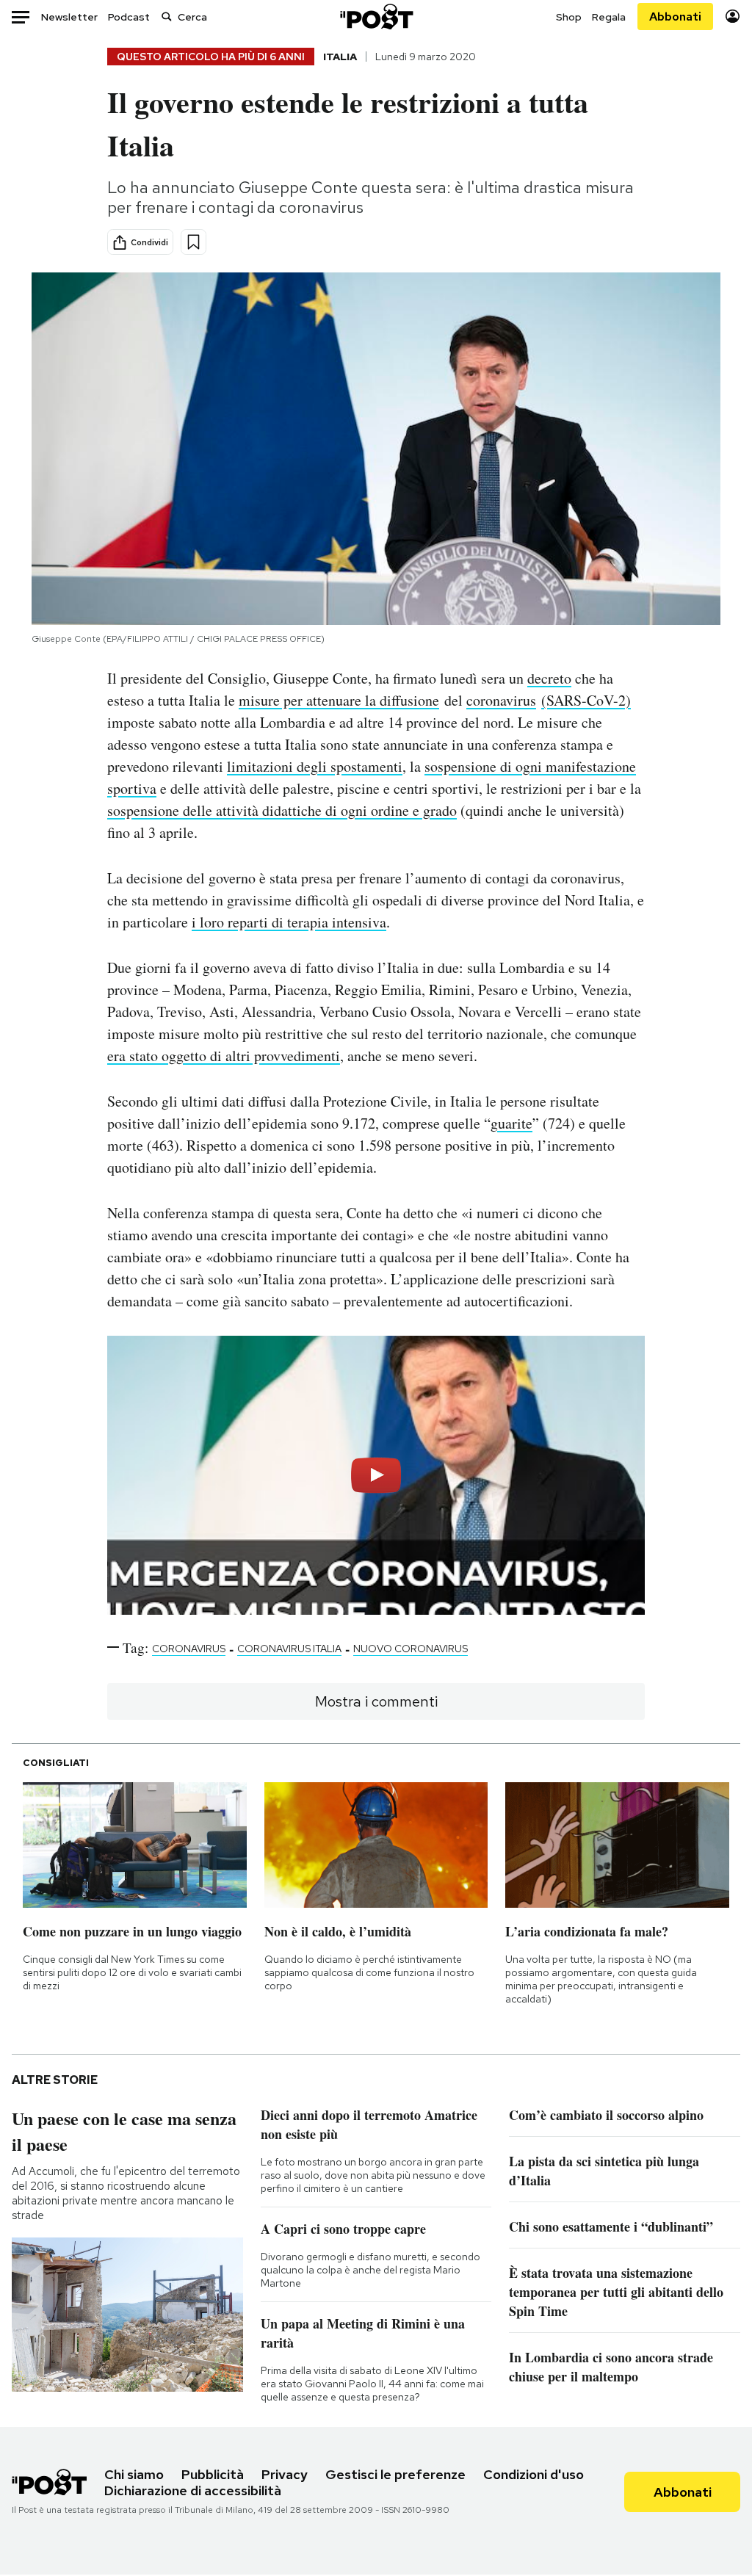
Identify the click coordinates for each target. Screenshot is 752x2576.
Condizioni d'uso (534, 2474)
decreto (549, 678)
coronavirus (501, 700)
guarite (511, 1123)
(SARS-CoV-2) (586, 700)
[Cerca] (167, 17)
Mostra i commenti (376, 1701)
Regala (609, 17)
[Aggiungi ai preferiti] (194, 242)
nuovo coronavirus (411, 1649)
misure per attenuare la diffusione (339, 700)
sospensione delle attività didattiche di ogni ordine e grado (282, 810)
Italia (340, 57)
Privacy (285, 2474)
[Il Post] (376, 17)
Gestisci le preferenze (395, 2474)
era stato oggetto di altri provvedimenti (224, 1056)
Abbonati (675, 17)
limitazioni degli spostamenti (315, 766)
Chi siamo (134, 2474)
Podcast (129, 17)
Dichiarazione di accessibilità (193, 2490)
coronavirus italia (289, 1649)
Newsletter (69, 17)
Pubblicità (213, 2474)
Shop (569, 17)
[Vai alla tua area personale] (733, 17)
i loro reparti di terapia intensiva (289, 922)
